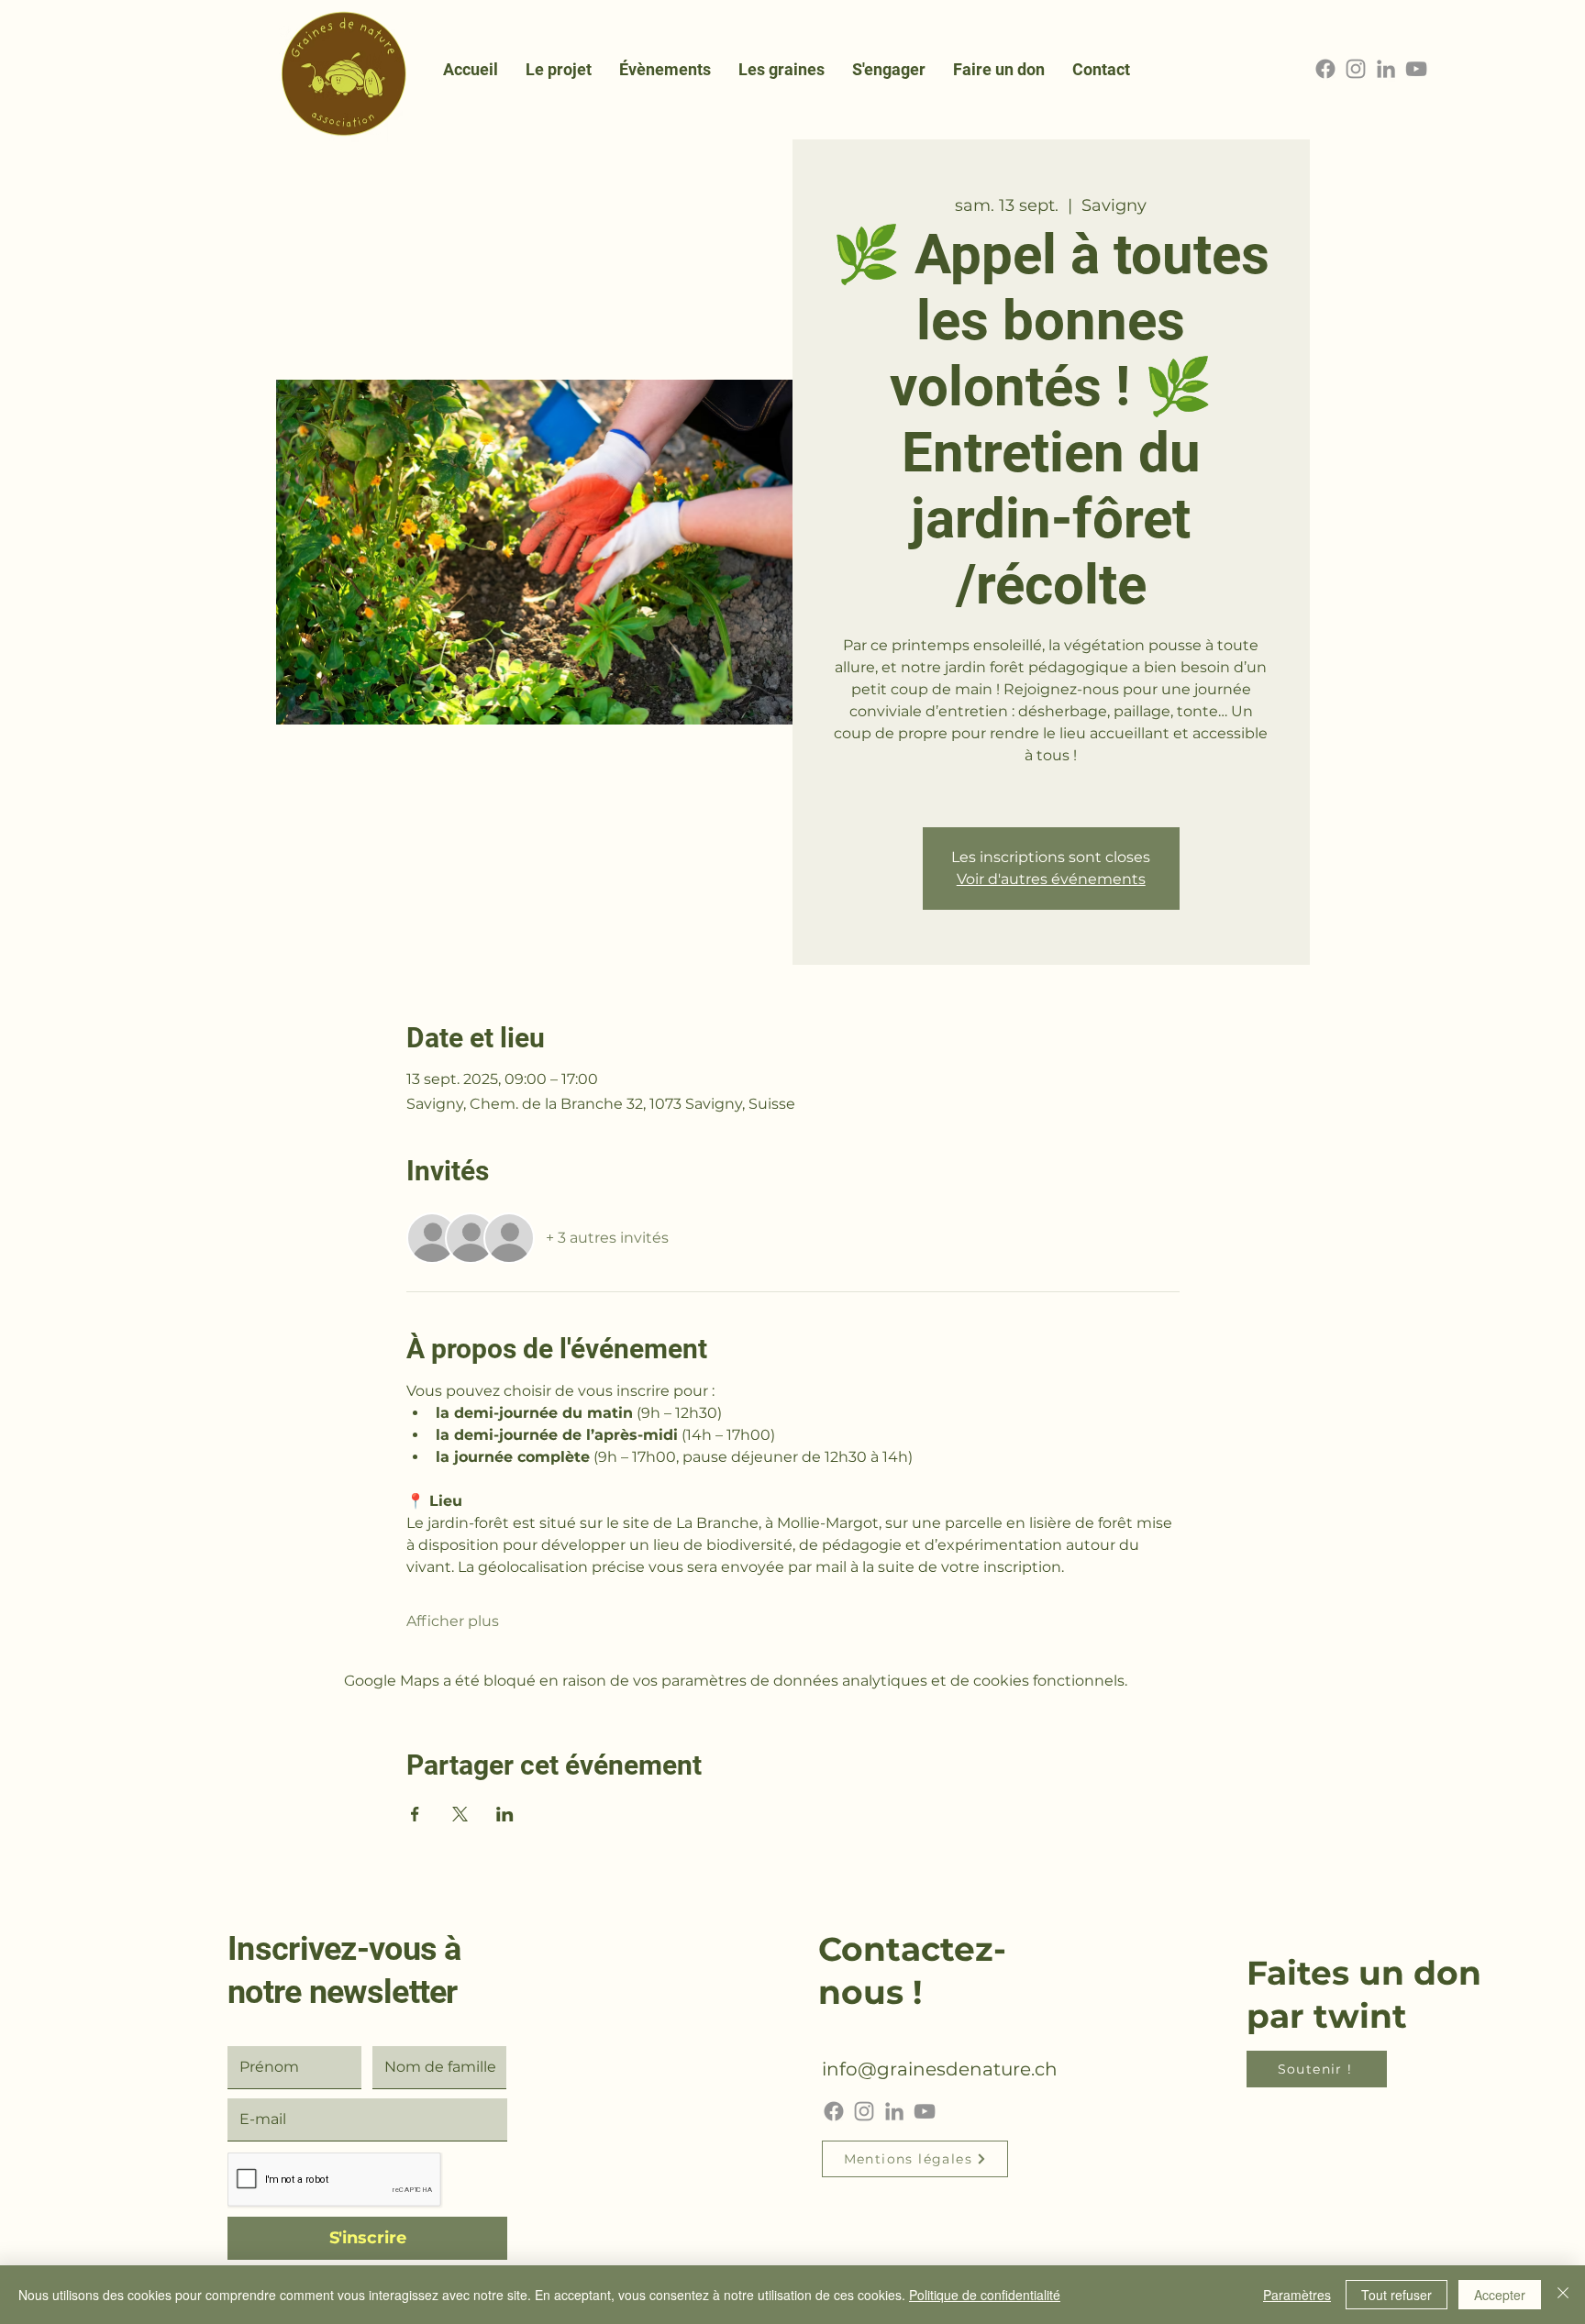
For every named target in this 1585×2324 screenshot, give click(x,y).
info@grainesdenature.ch (940, 2069)
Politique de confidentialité (985, 2295)
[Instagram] (1356, 69)
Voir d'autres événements (1051, 879)
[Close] (1563, 2295)
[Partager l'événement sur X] (460, 1814)
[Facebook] (1325, 69)
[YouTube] (1416, 69)
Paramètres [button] (1297, 2295)
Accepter (1500, 2295)
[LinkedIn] (1386, 69)
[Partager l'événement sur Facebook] (415, 1814)
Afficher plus (453, 1621)
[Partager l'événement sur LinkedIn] (505, 1814)
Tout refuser (1397, 2295)
